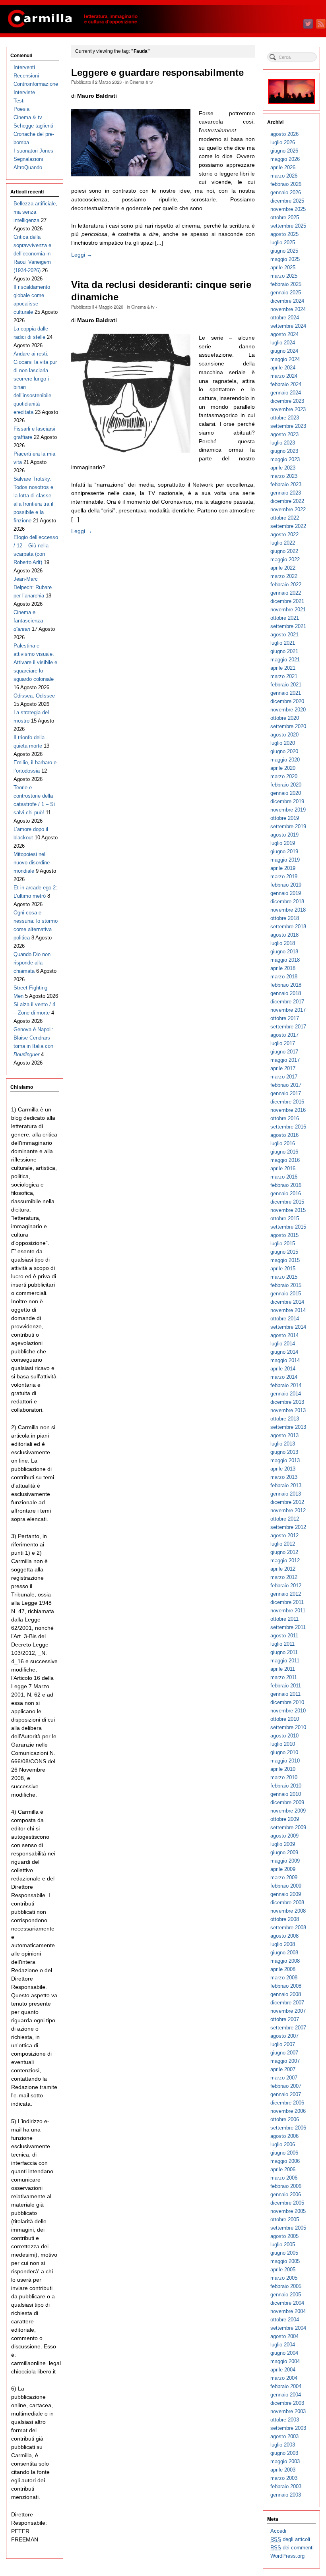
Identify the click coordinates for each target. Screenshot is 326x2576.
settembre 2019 (288, 826)
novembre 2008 (288, 1911)
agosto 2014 (284, 1335)
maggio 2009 (285, 1861)
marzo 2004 (284, 2378)
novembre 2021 (288, 610)
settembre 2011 (288, 1627)
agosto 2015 (284, 1235)
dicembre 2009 (287, 1802)
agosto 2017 (284, 1035)
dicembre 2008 (287, 1903)
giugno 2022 (284, 551)
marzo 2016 (284, 1177)
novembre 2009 (288, 1811)
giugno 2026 (284, 151)
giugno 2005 (284, 2253)
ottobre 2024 (285, 318)
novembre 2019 (288, 810)
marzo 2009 (284, 1877)
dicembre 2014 (287, 1302)
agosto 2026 (284, 134)
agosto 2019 (284, 835)
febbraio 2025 (286, 284)
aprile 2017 (283, 1068)
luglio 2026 (283, 142)
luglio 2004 (283, 2345)
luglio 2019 (283, 843)
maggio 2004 (285, 2361)
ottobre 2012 (285, 1519)
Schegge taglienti (33, 126)
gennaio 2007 (286, 2094)
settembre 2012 (288, 1527)
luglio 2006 (283, 2144)
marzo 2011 (284, 1677)
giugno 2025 (284, 251)
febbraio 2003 (286, 2486)
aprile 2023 (283, 468)
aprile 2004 (283, 2370)
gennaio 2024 (286, 393)
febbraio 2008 (286, 1986)
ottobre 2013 (285, 1419)
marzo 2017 (284, 1077)
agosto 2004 (284, 2336)
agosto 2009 (284, 1836)
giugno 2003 (284, 2453)
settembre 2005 (288, 2228)
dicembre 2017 (287, 1002)
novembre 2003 (288, 2411)
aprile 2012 (283, 1569)
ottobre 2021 (285, 618)
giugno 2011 (284, 1652)
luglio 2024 (283, 343)
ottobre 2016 (285, 1118)
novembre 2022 (288, 509)
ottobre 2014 (285, 1319)
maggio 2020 (285, 760)
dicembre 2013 (287, 1402)
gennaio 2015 (286, 1294)
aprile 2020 (283, 768)
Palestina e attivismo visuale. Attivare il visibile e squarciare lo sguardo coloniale (35, 662)
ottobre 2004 (285, 2320)
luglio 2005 (283, 2245)
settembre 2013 (288, 1427)
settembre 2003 (288, 2428)
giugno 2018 (284, 952)
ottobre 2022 (285, 518)
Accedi (278, 2531)
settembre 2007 (288, 2028)
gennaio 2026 (286, 192)
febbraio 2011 (286, 1686)
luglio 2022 (283, 543)
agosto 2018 (284, 935)
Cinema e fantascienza (28, 621)
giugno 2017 (284, 1052)
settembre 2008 (288, 1928)
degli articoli (290, 2539)
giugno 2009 (284, 1852)
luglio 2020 (283, 743)
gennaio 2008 (286, 1994)
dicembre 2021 (287, 601)
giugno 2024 (284, 351)
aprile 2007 (283, 2069)
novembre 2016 (288, 1110)
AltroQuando (28, 167)
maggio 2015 (285, 1260)
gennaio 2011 (285, 1694)
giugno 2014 (284, 1352)
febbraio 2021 (286, 685)
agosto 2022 (284, 534)
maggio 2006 (285, 2161)
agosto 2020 (284, 735)
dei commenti (292, 2548)
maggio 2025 (285, 259)
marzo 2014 (284, 1377)
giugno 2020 (284, 751)
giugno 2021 (284, 651)
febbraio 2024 (286, 384)
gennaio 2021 (286, 693)
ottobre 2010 (285, 1719)
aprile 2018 (283, 968)
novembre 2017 (288, 1010)
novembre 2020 (288, 710)
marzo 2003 (284, 2478)
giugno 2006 (284, 2153)
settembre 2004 (288, 2328)
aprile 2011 (283, 1669)
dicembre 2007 (287, 2003)
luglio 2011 (282, 1644)
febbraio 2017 (286, 1085)
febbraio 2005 (286, 2286)
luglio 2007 (283, 2044)
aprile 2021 (283, 668)
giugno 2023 (284, 451)
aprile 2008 (283, 1969)
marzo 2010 (284, 1777)
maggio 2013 (285, 1460)
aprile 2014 (283, 1369)
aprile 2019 (283, 868)
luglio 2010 (283, 1744)
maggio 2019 (285, 860)
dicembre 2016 (287, 1102)
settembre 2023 (288, 426)
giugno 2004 (284, 2353)
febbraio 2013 (286, 1485)
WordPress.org (287, 2556)
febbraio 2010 (286, 1786)
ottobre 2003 (285, 2420)
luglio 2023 (283, 443)
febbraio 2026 (286, 184)
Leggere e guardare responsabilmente (157, 73)
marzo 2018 (284, 977)
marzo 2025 (284, 276)
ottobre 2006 (285, 2119)
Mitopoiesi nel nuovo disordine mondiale (32, 863)
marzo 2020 (284, 776)
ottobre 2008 (285, 1919)
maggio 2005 (285, 2261)
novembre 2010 (288, 1711)
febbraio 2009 (286, 1886)
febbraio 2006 (286, 2186)
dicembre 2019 (287, 801)
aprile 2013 (283, 1469)
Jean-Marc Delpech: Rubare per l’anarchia (33, 587)
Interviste (24, 92)
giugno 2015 (284, 1252)
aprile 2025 (283, 268)
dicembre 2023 (287, 401)
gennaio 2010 (286, 1794)
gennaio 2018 (286, 993)
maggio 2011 (285, 1661)
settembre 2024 (288, 326)
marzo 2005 (284, 2278)
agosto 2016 (284, 1135)
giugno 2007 (284, 2053)
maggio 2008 (285, 1961)
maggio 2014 (285, 1360)
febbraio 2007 (286, 2086)
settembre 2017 (288, 1027)
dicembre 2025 (287, 201)
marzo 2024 (284, 376)
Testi (19, 101)
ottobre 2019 (285, 818)
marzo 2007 (284, 2078)
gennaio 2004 (286, 2395)
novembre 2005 (288, 2211)
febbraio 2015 (286, 1285)
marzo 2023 (284, 476)
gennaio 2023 (286, 493)
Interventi (24, 67)
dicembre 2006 (287, 2103)
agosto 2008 (284, 1936)
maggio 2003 (285, 2461)
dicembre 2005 (287, 2203)
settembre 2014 (288, 1327)
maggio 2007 (285, 2061)
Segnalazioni (28, 159)
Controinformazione (36, 84)
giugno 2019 (284, 851)
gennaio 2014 (286, 1394)
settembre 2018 (288, 927)
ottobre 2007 (285, 2019)
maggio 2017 (285, 1060)
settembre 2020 (288, 726)
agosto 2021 (284, 635)
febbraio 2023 (286, 484)
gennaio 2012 (286, 1594)
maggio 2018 (285, 960)
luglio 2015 (283, 1244)
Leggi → (82, 255)
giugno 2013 (284, 1452)
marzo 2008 (284, 1978)
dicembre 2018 (287, 902)
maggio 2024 (285, 359)
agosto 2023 (284, 434)
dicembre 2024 (287, 301)
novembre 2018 (288, 910)
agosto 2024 (284, 334)
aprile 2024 (283, 368)
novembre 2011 (288, 1611)
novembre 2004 (288, 2311)
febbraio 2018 (286, 985)
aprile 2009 (283, 1869)
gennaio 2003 (286, 2495)
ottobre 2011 (284, 1619)
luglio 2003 (283, 2445)
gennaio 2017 (286, 1093)
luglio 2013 (283, 1444)
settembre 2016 (288, 1127)
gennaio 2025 (286, 293)
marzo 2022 (284, 576)
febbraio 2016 (286, 1185)
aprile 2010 (283, 1769)
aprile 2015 (283, 1269)
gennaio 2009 (286, 1894)
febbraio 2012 (286, 1586)
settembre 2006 (288, 2128)
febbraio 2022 (286, 585)
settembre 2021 (288, 626)
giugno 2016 (284, 1152)
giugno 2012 (284, 1552)
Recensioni (26, 76)
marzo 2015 (284, 1277)
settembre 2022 (288, 526)
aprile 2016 (283, 1168)
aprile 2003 (283, 2470)
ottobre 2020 (285, 718)
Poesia (21, 109)
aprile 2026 (283, 167)
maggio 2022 (285, 559)
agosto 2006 (284, 2136)
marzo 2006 (284, 2178)
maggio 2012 (285, 1560)
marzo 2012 (284, 1577)
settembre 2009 (288, 1827)
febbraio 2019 (286, 885)
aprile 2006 (283, 2169)
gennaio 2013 (286, 1494)
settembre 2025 (288, 226)
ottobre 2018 (285, 918)
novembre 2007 (288, 2011)
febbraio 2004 (286, 2386)
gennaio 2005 (286, 2295)
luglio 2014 (283, 1344)
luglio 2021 (283, 643)
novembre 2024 (288, 309)
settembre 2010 (288, 1727)
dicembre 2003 (287, 2403)
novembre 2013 (288, 1410)
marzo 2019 (284, 876)
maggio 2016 (285, 1160)
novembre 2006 (288, 2111)
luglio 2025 (283, 243)
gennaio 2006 (286, 2194)
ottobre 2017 (285, 1018)
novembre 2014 (288, 1310)
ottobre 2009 (285, 1819)
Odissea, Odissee (34, 696)
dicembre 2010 (287, 1702)
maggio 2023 (285, 459)
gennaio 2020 (286, 793)
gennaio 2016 (286, 1193)
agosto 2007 (284, 2036)
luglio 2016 (283, 1143)
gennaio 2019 (286, 893)
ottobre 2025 (285, 217)
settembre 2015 (288, 1227)
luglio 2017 (283, 1043)
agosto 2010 (284, 1736)
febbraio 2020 (286, 785)
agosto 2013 (284, 1435)
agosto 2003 (284, 2436)
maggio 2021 (285, 660)
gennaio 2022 (286, 593)
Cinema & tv (141, 82)
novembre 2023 (288, 409)
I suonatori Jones (33, 151)
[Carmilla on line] (163, 19)
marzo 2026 (284, 176)
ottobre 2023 (285, 418)
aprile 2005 (283, 2270)
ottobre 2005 (285, 2219)
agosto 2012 (284, 1535)
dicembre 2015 (287, 1202)
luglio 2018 (283, 943)
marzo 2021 (284, 676)
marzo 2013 (284, 1477)
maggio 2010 (285, 1761)
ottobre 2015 (285, 1218)
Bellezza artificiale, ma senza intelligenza (35, 212)
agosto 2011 (284, 1636)
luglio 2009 (283, 1844)
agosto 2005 (284, 2236)
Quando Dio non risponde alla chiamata (32, 963)
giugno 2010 (284, 1752)
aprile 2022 (283, 568)
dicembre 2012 (287, 1502)
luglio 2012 (283, 1544)
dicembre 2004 (287, 2303)
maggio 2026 (285, 159)
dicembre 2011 (287, 1602)
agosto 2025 (284, 234)
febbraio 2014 (286, 1385)
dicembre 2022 (287, 501)
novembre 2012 (288, 1510)
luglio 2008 (283, 1944)
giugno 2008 (284, 1953)
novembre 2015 (288, 1210)
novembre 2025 (288, 209)
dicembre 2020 (287, 701)
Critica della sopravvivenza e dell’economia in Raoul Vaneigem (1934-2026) (32, 254)
